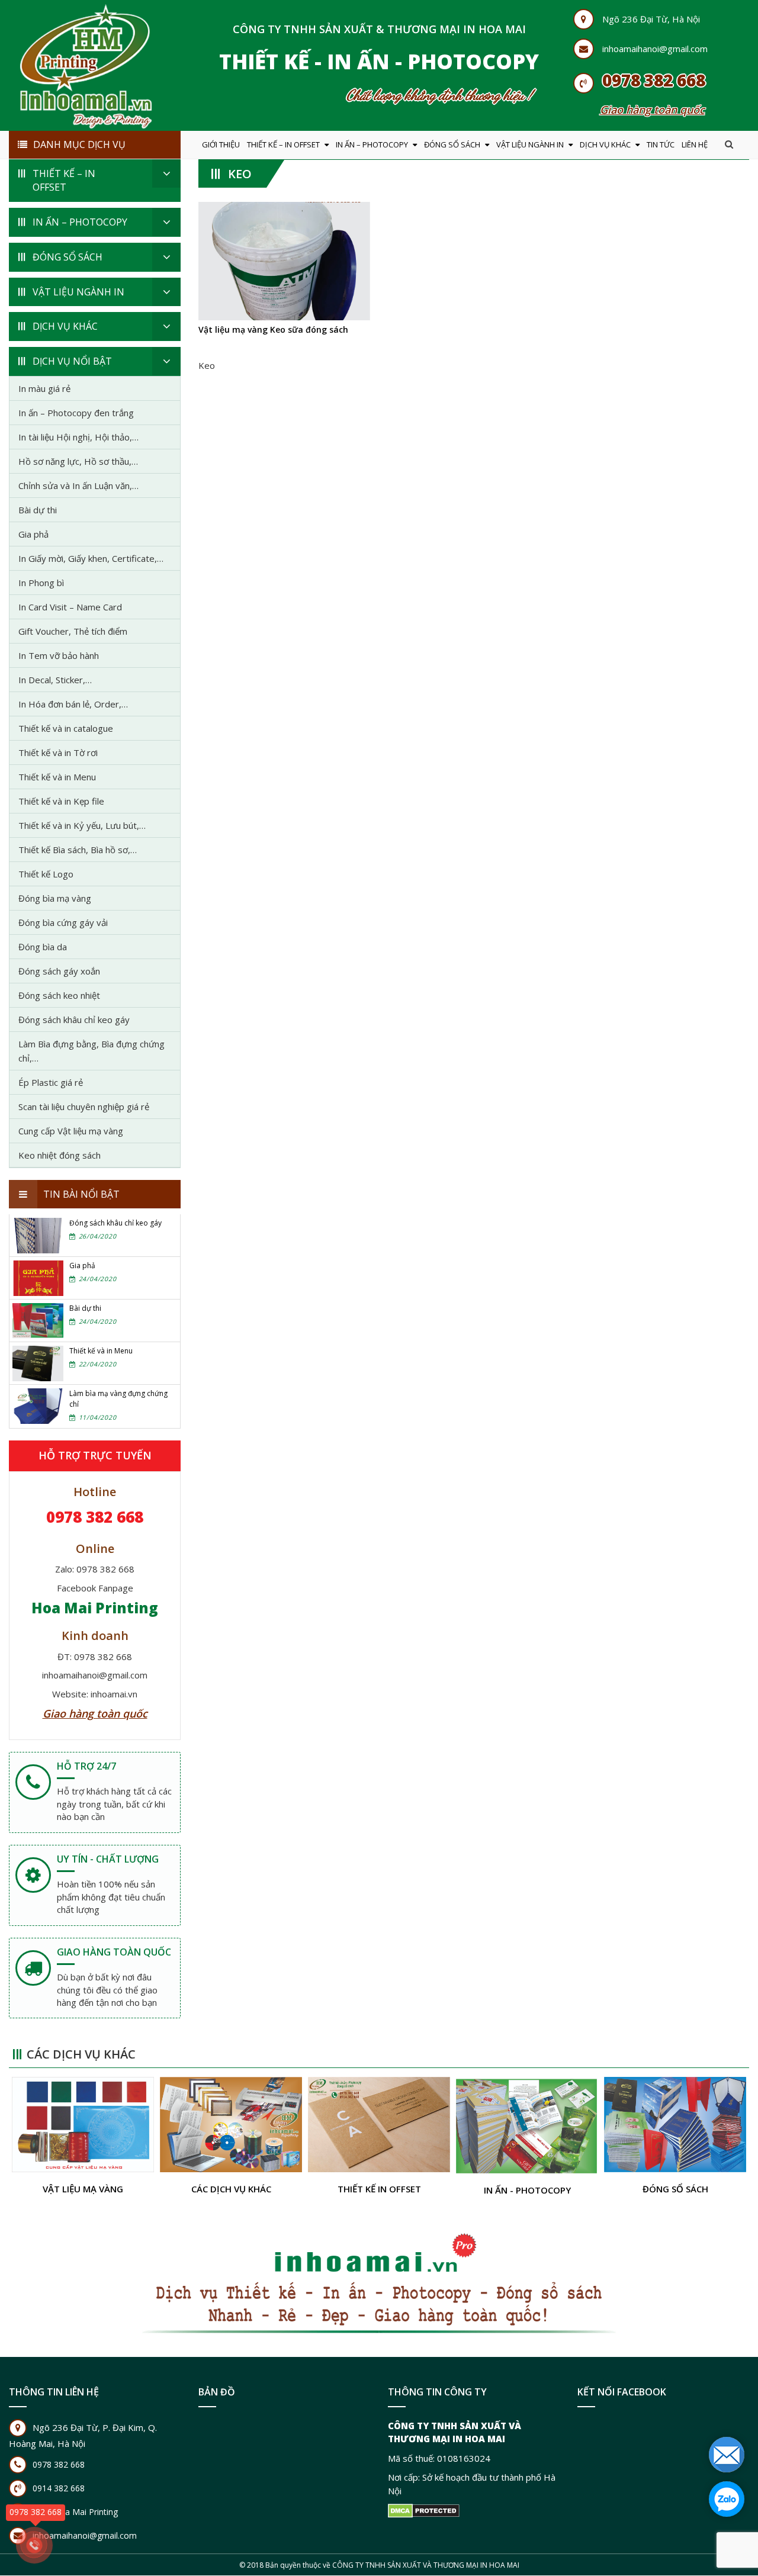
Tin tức (661, 144)
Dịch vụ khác (605, 144)
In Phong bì (41, 583)
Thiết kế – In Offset (283, 144)
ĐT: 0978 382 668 (95, 1657)
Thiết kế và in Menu (57, 777)
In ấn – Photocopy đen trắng (76, 413)
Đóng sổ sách (452, 144)
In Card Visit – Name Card (70, 607)
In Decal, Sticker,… (55, 680)
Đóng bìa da (43, 947)
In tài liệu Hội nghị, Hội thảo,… (78, 437)
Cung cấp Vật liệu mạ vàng (71, 1131)
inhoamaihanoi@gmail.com (655, 49)
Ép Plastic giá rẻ (51, 1082)
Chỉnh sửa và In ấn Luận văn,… (78, 485)
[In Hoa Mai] (86, 64)
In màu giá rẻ (44, 388)
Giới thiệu (221, 144)
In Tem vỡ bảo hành (59, 655)
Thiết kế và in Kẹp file (61, 801)
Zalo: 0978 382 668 (95, 1569)
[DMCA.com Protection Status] (424, 2511)
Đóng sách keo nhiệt (59, 995)
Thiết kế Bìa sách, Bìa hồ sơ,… (78, 850)
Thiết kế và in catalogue (66, 728)
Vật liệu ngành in (530, 144)
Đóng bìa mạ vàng (55, 898)
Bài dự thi (38, 510)
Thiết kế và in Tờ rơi (58, 752)
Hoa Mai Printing (95, 1608)
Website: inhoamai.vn (95, 1694)
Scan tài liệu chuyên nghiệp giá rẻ (84, 1107)
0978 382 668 (654, 80)
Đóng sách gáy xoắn (59, 971)
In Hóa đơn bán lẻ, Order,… (73, 704)
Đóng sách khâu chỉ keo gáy (74, 1020)
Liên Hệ (695, 144)
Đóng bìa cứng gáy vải (63, 922)
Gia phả (33, 534)
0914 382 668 (59, 2489)
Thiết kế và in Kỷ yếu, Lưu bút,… (82, 825)
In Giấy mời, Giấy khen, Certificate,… (91, 558)
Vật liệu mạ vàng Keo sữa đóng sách (273, 329)
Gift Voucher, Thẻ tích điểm (73, 631)
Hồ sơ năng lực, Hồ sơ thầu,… (78, 461)
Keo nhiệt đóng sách (60, 1155)
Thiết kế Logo (46, 874)
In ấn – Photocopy (372, 144)
